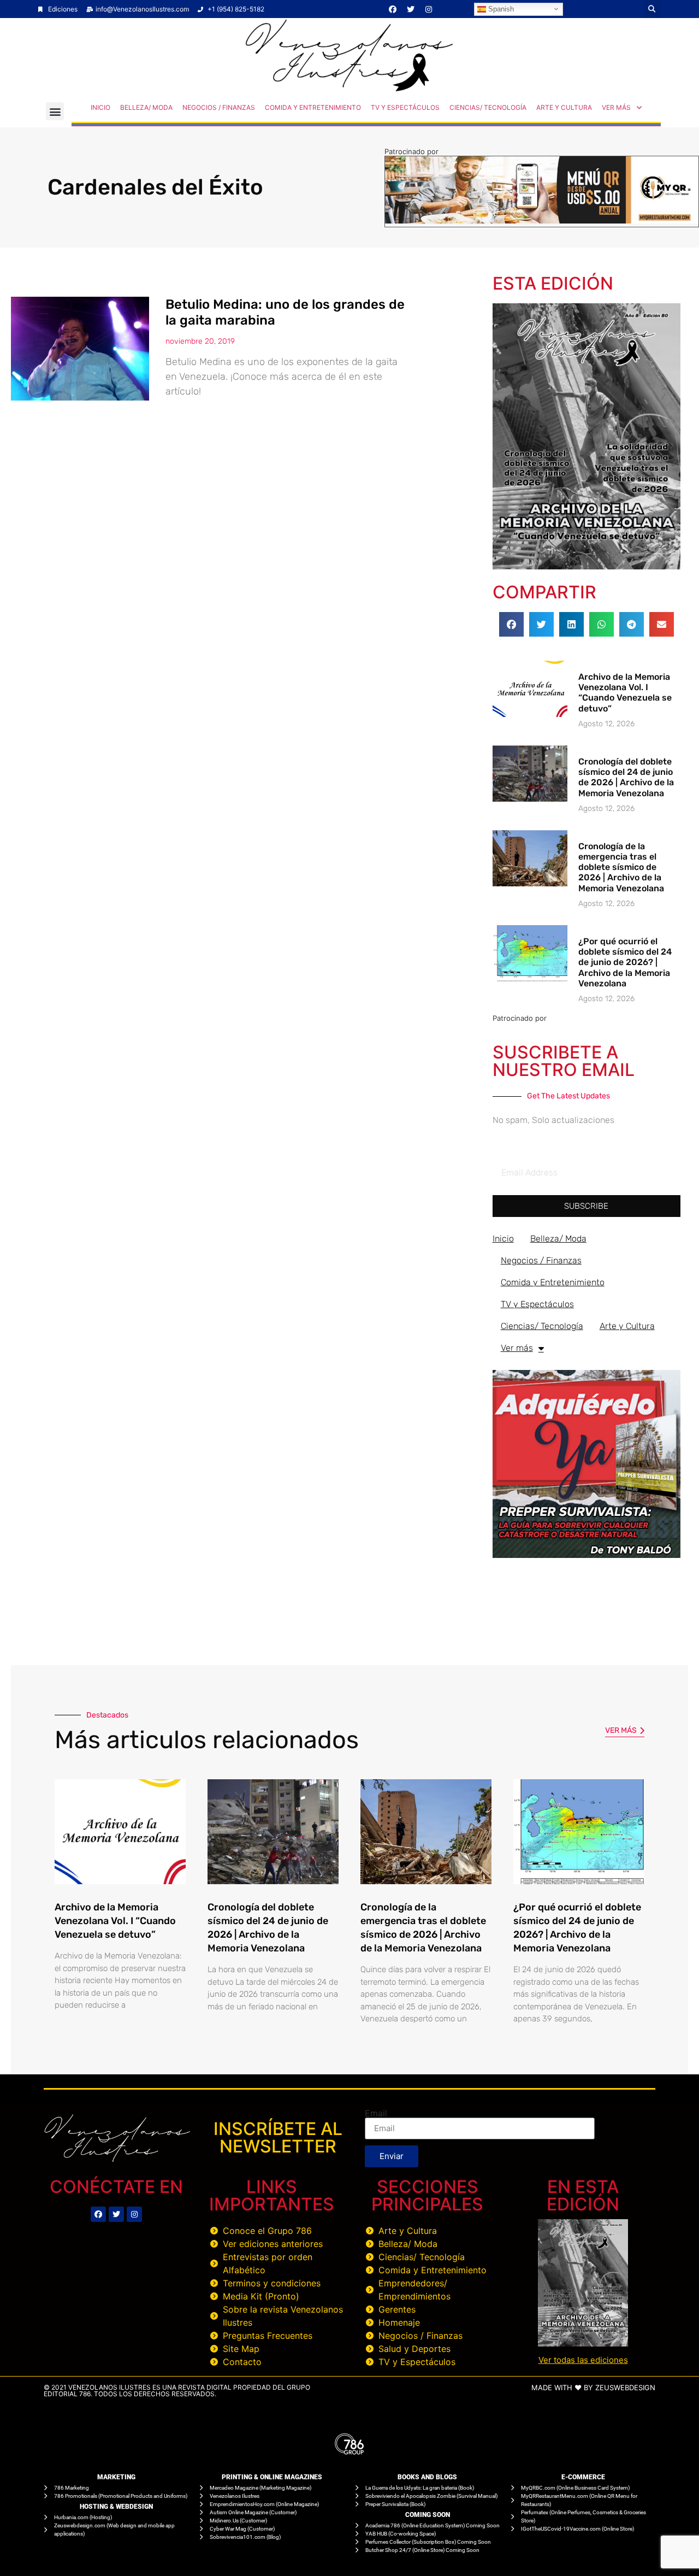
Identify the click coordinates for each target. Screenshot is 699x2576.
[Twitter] (411, 9)
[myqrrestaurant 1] (542, 220)
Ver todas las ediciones (583, 2360)
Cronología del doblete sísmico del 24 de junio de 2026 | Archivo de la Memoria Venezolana (626, 777)
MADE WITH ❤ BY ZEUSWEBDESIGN (593, 2387)
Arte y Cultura (564, 107)
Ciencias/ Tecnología (488, 107)
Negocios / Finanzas (219, 107)
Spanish (500, 8)
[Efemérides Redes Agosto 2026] (349, 89)
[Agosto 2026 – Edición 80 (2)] (587, 566)
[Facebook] (393, 9)
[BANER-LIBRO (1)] (587, 1555)
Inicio (100, 107)
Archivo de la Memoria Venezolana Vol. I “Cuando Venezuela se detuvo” (625, 693)
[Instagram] (429, 9)
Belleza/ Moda (146, 107)
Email (376, 2113)
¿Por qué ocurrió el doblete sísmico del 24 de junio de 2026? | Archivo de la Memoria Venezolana (625, 962)
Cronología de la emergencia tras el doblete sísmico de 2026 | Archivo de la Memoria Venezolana (621, 867)
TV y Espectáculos (405, 107)
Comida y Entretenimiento (313, 107)
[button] (652, 9)
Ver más (616, 107)
